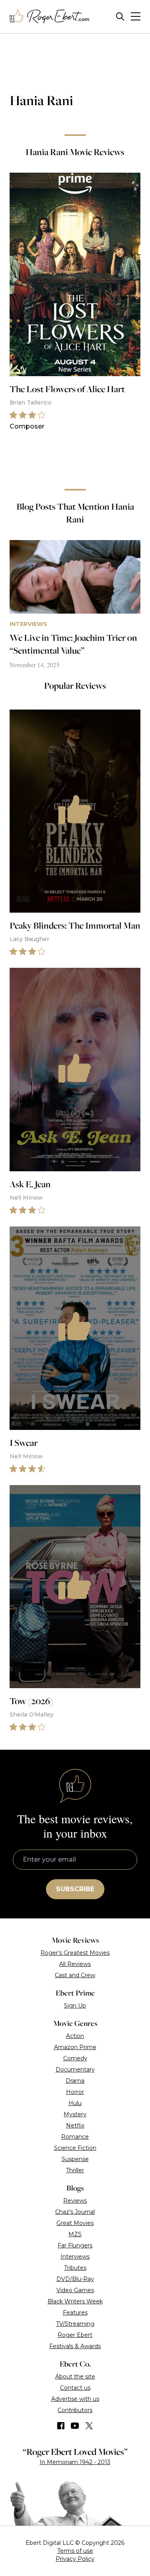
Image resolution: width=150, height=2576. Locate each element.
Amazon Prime (75, 2047)
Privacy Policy (75, 2559)
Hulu (75, 2103)
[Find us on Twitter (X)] (89, 2426)
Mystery (75, 2114)
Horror (75, 2092)
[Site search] (120, 17)
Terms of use (75, 2551)
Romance (75, 2137)
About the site (75, 2377)
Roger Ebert (75, 2335)
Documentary (75, 2070)
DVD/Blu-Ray (75, 2279)
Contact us (75, 2388)
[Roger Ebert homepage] (50, 17)
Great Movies (75, 2223)
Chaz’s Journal (75, 2212)
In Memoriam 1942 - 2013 (75, 2462)
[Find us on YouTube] (75, 2426)
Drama (75, 2081)
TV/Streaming (75, 2324)
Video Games (75, 2290)
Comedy (75, 2058)
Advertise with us (75, 2399)
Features (75, 2313)
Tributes (75, 2268)
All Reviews (75, 1964)
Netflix (75, 2125)
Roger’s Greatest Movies (75, 1953)
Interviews (75, 2257)
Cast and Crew (75, 1975)
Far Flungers (75, 2245)
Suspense (75, 2159)
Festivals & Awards (75, 2346)
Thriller (75, 2170)
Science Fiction (75, 2148)
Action (75, 2036)
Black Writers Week (75, 2301)
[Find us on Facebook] (61, 2426)
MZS (75, 2234)
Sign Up (75, 2006)
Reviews (75, 2201)
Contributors (75, 2410)
